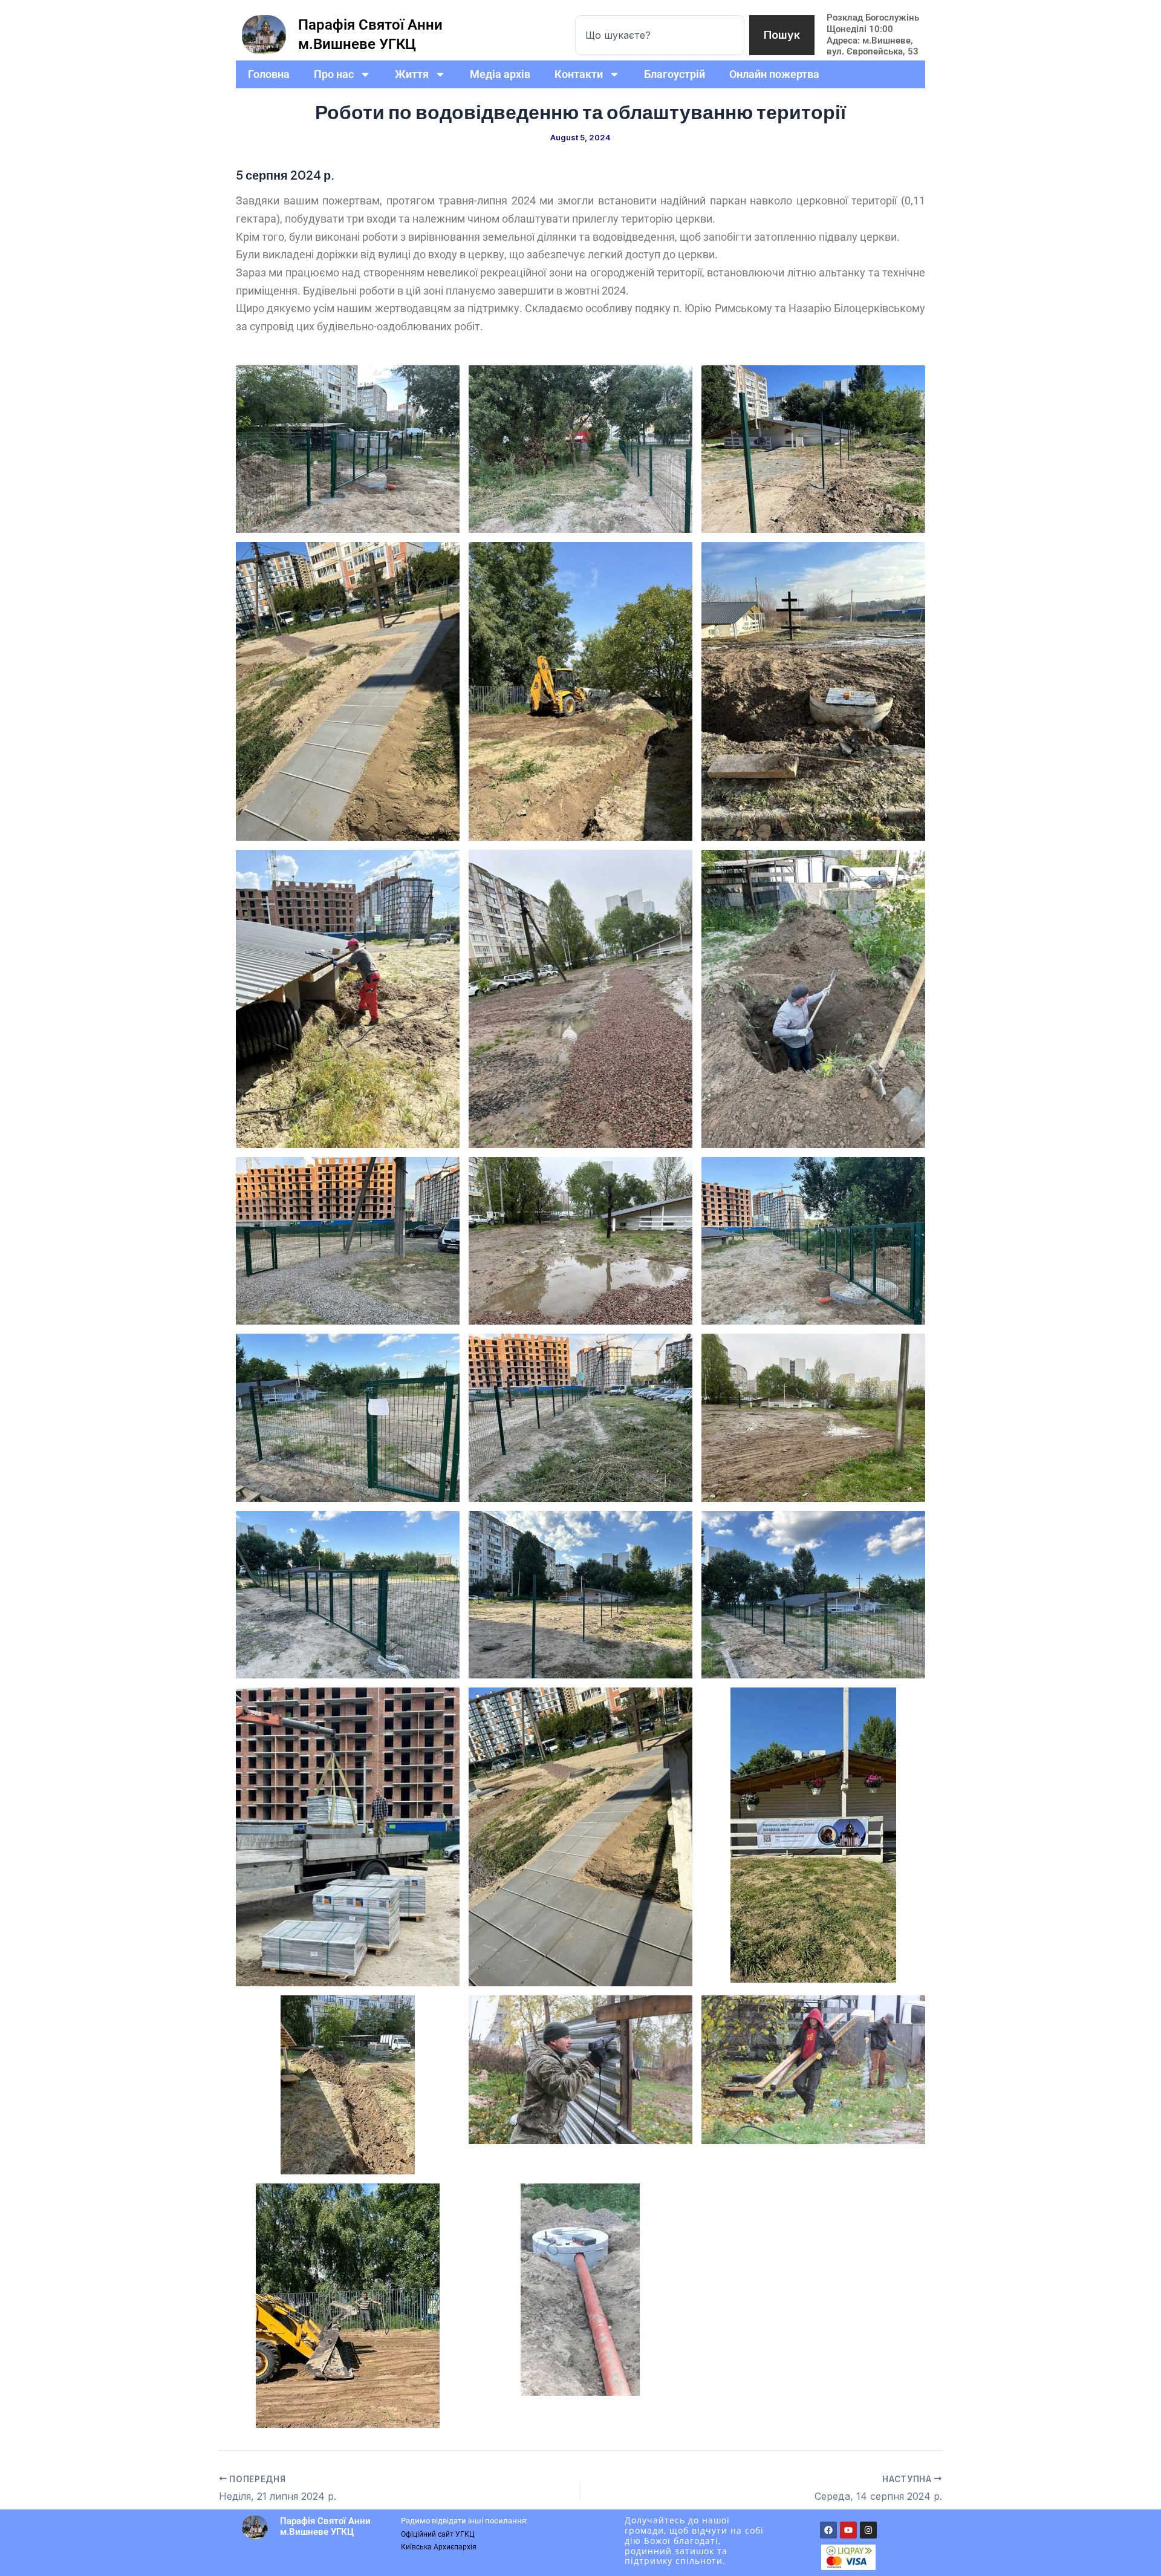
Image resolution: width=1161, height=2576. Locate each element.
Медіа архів (500, 74)
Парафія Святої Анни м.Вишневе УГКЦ (325, 2526)
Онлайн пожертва (774, 74)
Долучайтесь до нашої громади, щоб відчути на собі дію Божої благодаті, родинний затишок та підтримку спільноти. (694, 2540)
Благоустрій (675, 74)
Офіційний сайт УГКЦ (438, 2534)
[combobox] (660, 35)
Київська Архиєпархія (439, 2547)
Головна (269, 74)
